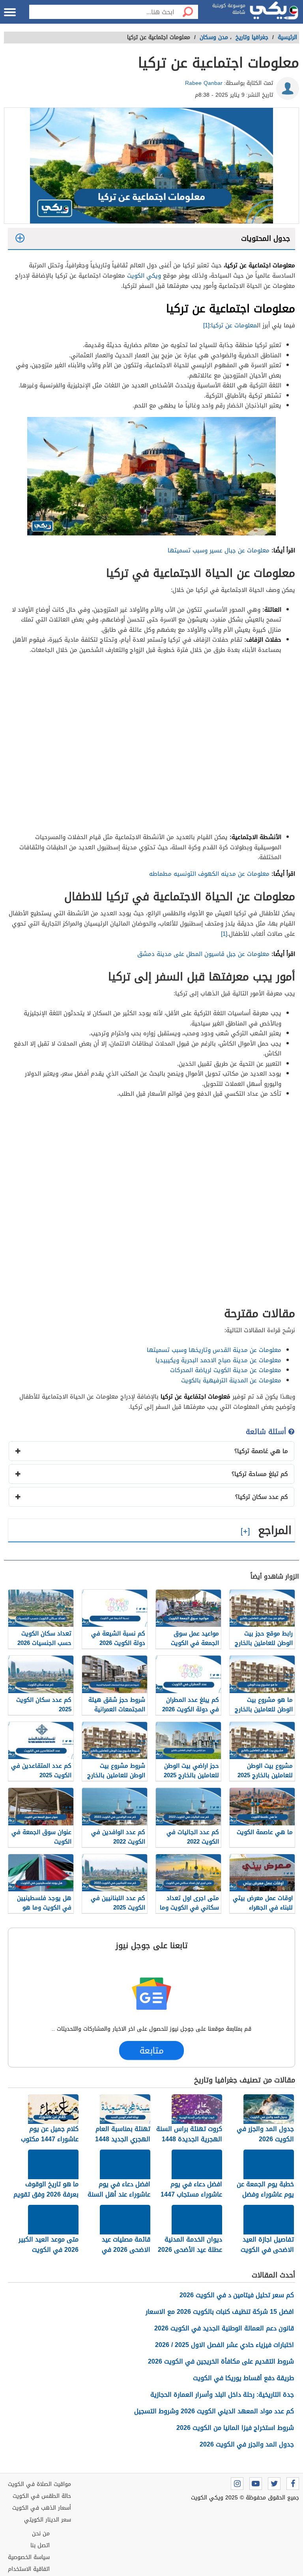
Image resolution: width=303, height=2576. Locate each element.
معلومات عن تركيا (234, 325)
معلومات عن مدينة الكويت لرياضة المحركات (226, 1370)
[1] (206, 325)
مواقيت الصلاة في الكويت (39, 2484)
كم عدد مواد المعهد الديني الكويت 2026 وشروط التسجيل (214, 2411)
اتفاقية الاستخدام (29, 2569)
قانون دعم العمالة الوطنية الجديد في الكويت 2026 (224, 2328)
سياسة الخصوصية (29, 2557)
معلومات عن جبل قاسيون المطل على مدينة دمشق (203, 954)
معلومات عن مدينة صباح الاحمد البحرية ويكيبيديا (218, 1360)
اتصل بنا (40, 2545)
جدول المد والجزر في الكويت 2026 (247, 2444)
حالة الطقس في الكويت (42, 2496)
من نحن (41, 2534)
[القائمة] (10, 12)
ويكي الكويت (144, 276)
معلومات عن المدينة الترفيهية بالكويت (231, 1380)
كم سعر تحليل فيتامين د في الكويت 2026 (237, 2295)
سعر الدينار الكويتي (48, 2520)
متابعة (151, 2050)
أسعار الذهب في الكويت (42, 2508)
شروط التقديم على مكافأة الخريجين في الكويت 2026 (221, 2361)
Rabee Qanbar (204, 83)
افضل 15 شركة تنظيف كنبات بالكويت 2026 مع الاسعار (220, 2312)
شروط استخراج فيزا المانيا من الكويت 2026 (235, 2428)
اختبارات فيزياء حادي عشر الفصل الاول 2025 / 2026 (224, 2345)
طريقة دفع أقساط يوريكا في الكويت (243, 2378)
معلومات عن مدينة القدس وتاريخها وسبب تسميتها (214, 1350)
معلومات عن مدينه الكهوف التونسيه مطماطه (209, 874)
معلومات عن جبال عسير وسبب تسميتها (219, 550)
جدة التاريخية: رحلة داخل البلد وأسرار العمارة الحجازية (222, 2395)
